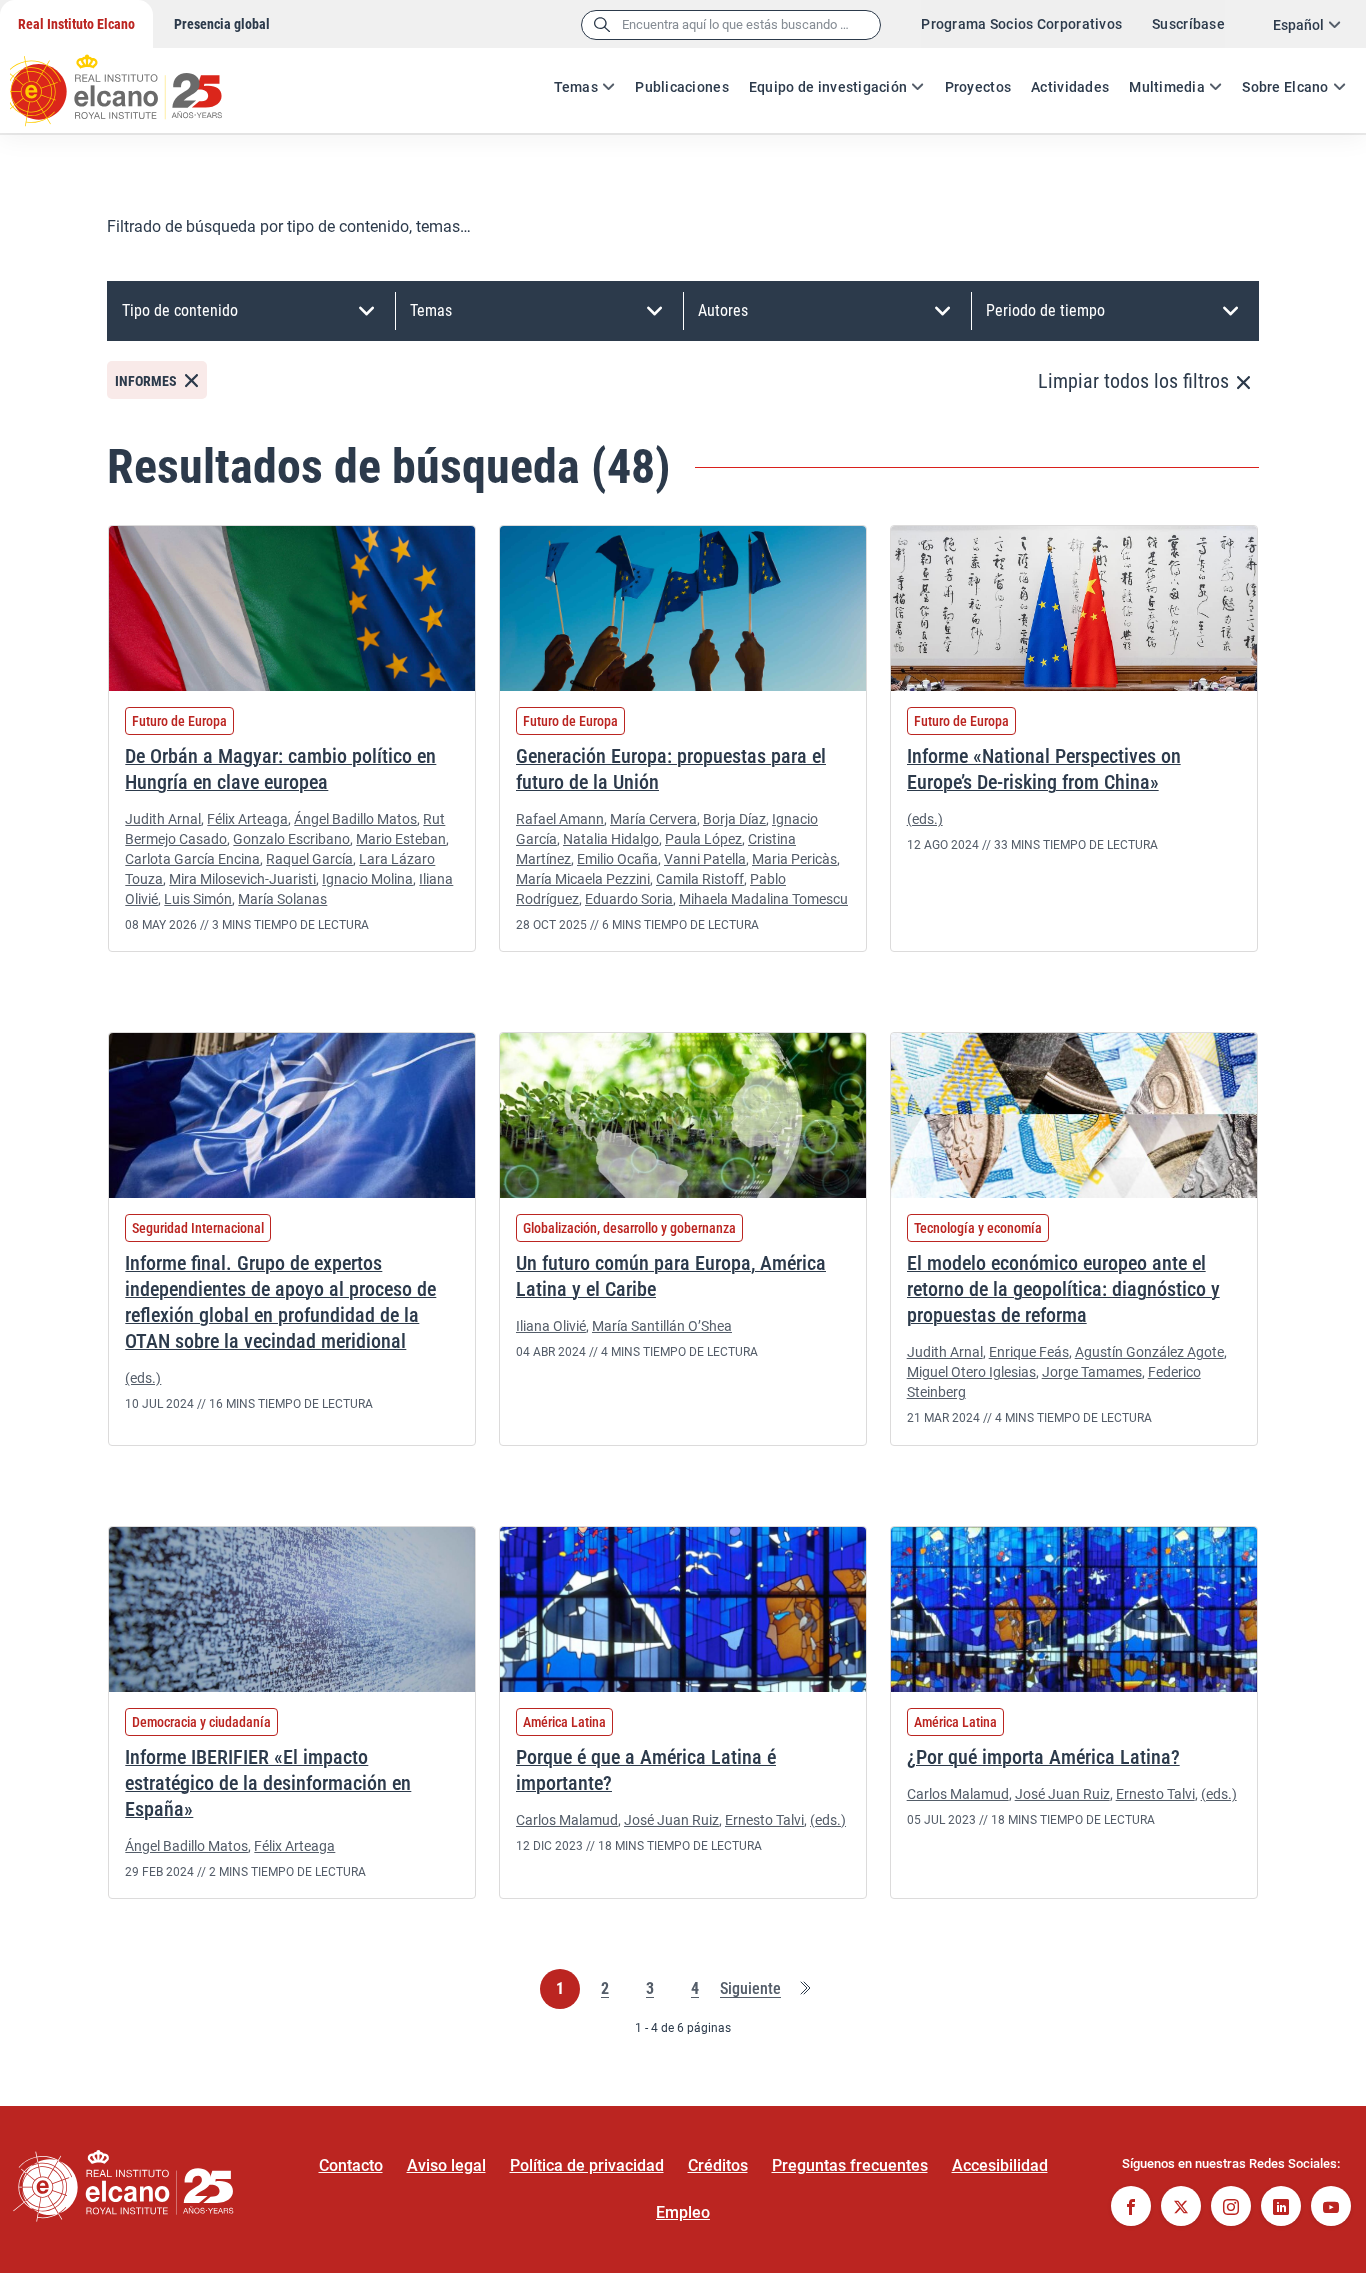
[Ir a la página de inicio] (135, 80)
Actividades (1070, 87)
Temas (576, 87)
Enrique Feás (1029, 1352)
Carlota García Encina (192, 859)
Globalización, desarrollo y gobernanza (629, 1228)
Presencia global (222, 24)
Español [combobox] (1298, 25)
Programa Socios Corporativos (1021, 24)
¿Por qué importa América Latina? (1043, 1757)
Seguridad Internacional (198, 1228)
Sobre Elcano (1285, 87)
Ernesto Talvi (764, 1820)
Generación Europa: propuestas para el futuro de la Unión (671, 769)
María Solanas (282, 899)
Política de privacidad (587, 2165)
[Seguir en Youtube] (1331, 2208)
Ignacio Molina (367, 879)
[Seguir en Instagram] (1231, 2208)
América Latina (564, 1722)
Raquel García (309, 859)
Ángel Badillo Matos (355, 819)
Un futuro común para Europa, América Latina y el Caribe (671, 1276)
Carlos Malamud (567, 1820)
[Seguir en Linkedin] (1281, 2208)
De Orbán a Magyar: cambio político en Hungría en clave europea (280, 769)
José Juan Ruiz (671, 1820)
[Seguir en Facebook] (1131, 2208)
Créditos (718, 2165)
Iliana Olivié (551, 1326)
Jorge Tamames (1092, 1372)
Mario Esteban (401, 839)
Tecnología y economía (978, 1228)
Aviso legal (446, 2165)
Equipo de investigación (828, 87)
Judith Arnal (163, 819)
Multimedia (1167, 87)
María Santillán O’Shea (662, 1326)
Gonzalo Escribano (291, 839)
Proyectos (978, 87)
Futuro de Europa (179, 721)
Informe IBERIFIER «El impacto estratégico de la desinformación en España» (268, 1783)
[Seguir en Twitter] (1181, 2208)
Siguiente (750, 1989)
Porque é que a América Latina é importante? (646, 1770)
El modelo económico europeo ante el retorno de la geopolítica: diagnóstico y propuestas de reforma (1063, 1289)
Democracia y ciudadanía (201, 1722)
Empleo (683, 2212)
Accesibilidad (1000, 2165)
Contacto (351, 2165)
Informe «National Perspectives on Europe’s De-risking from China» (1044, 769)
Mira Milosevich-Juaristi (242, 879)
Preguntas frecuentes (850, 2165)
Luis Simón (198, 899)
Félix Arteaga (247, 819)
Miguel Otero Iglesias (971, 1372)
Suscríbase (1188, 24)
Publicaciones (682, 87)
